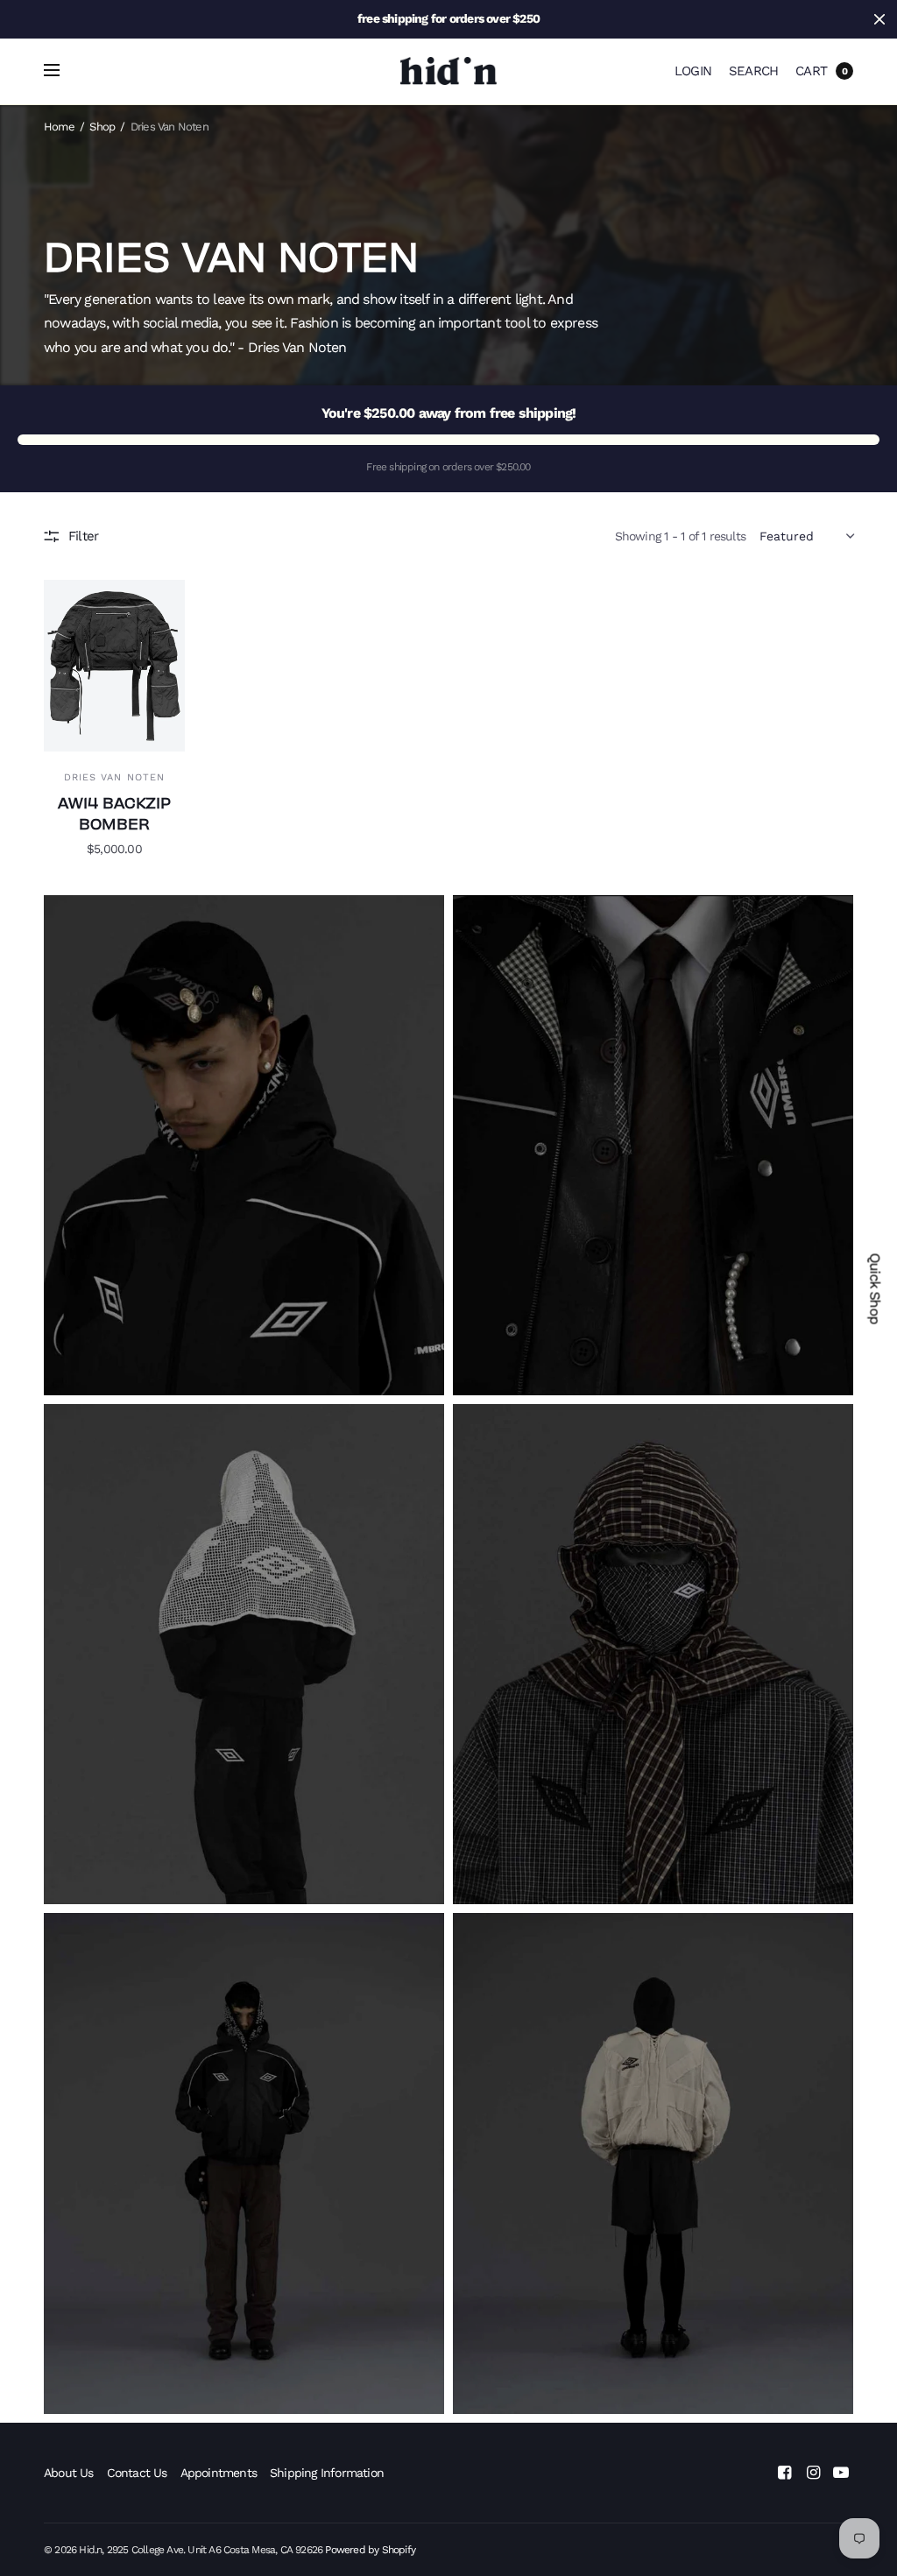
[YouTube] (841, 2473)
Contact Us (137, 2473)
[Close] (879, 19)
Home (59, 127)
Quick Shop (875, 1288)
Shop (102, 127)
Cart (811, 71)
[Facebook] (785, 2473)
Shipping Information (327, 2473)
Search (753, 71)
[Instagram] (813, 2473)
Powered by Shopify (370, 2550)
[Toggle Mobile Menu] (63, 71)
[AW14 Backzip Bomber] (114, 666)
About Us (69, 2473)
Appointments (219, 2473)
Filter (83, 536)
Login (693, 71)
